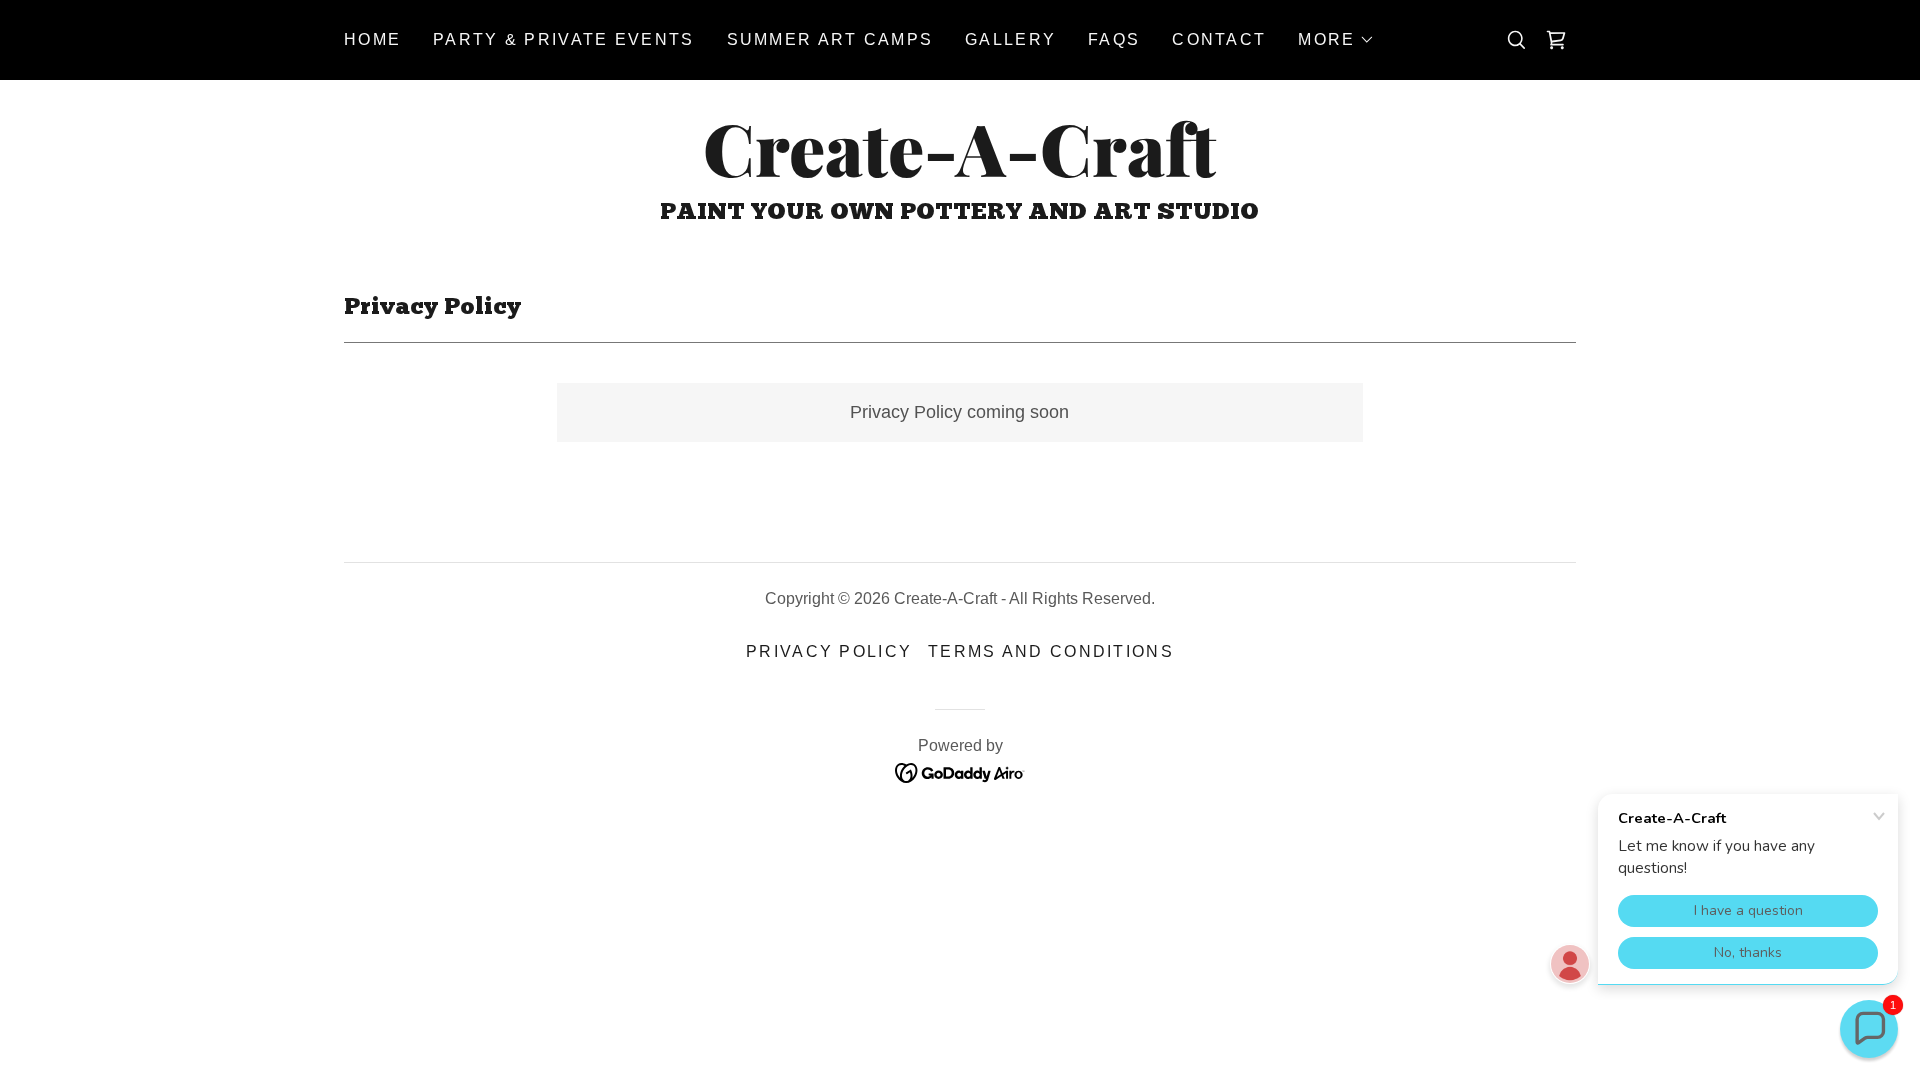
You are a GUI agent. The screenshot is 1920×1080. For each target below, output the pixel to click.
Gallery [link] (1010, 39)
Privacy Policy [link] (829, 651)
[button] (1336, 40)
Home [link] (372, 39)
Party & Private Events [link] (563, 39)
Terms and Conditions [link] (1051, 651)
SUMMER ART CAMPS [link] (830, 39)
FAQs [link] (1114, 39)
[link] (959, 171)
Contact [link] (1219, 39)
